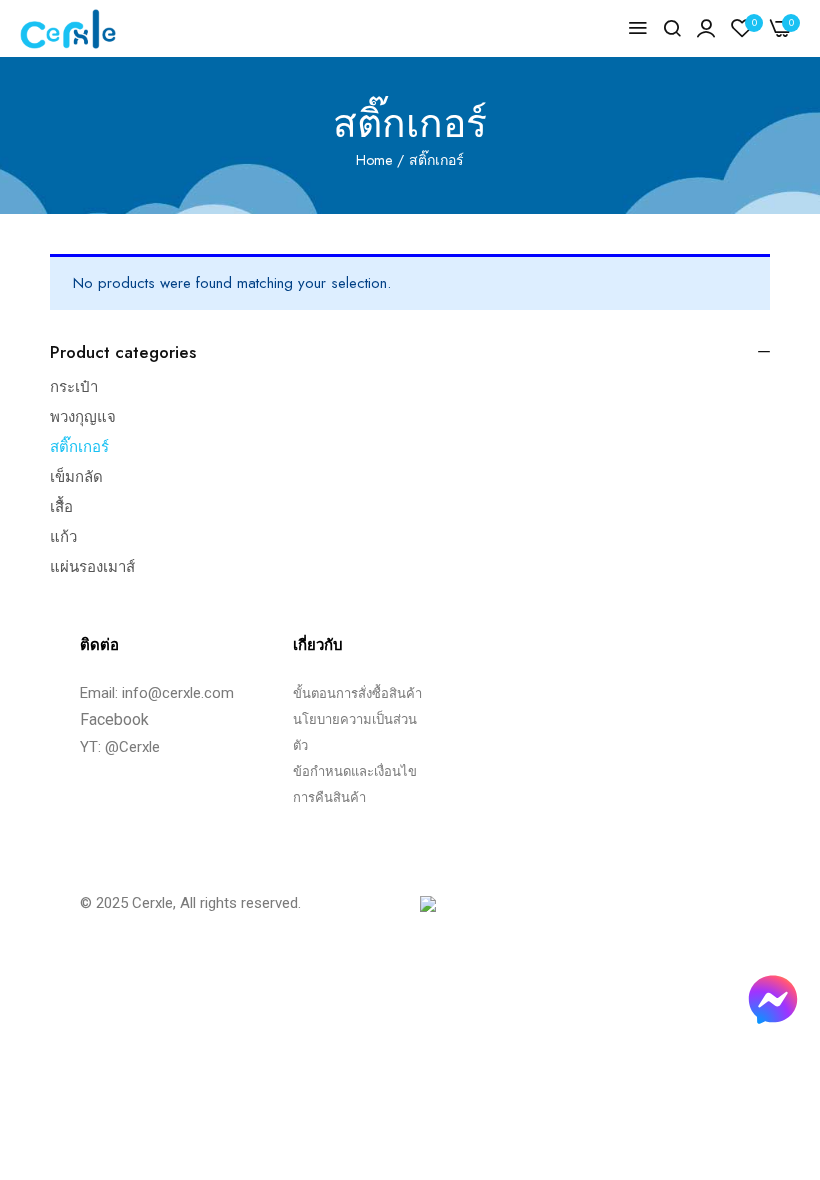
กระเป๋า (74, 387)
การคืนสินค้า (329, 797)
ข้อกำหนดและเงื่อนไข (355, 771)
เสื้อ (61, 507)
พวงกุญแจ (83, 417)
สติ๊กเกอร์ (79, 447)
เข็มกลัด (76, 477)
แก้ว (63, 537)
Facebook (114, 719)
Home (374, 160)
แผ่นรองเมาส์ (92, 567)
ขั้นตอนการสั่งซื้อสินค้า (357, 693)
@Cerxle (132, 747)
